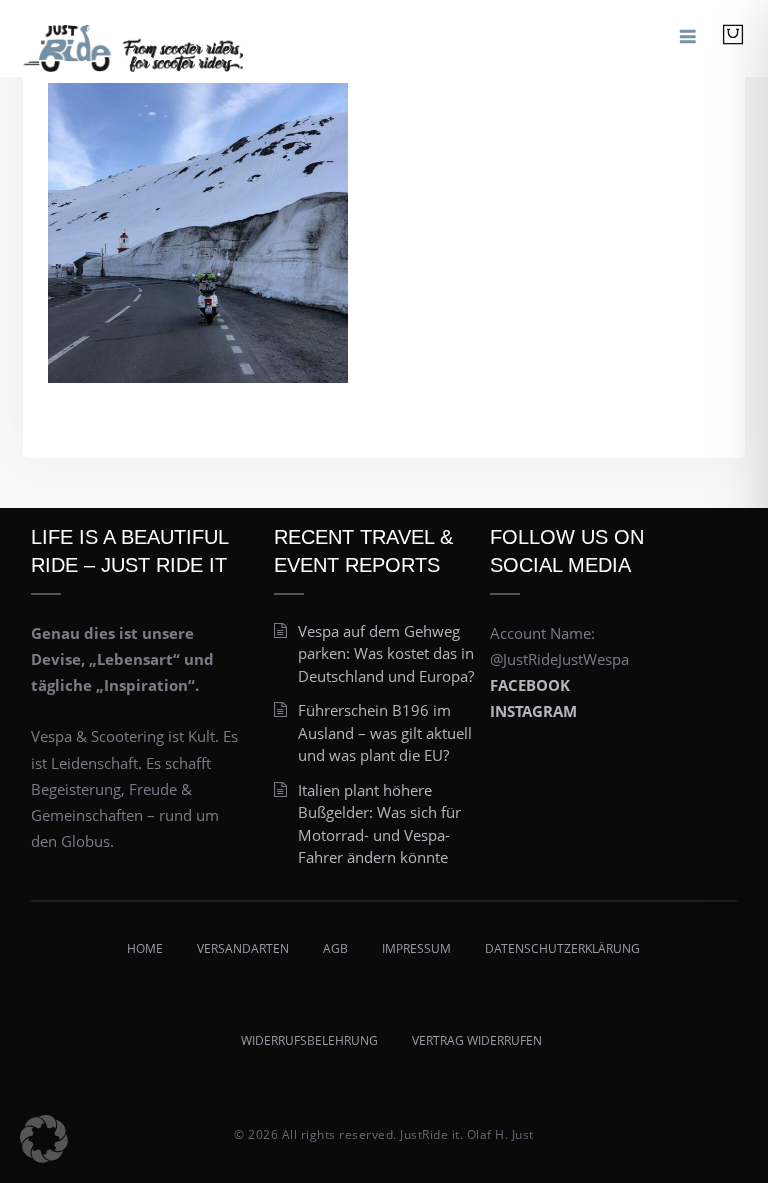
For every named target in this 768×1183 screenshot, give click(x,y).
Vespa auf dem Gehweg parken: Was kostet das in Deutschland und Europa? (386, 653)
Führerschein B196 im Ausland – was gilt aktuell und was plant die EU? (385, 732)
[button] (44, 1139)
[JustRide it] (133, 38)
